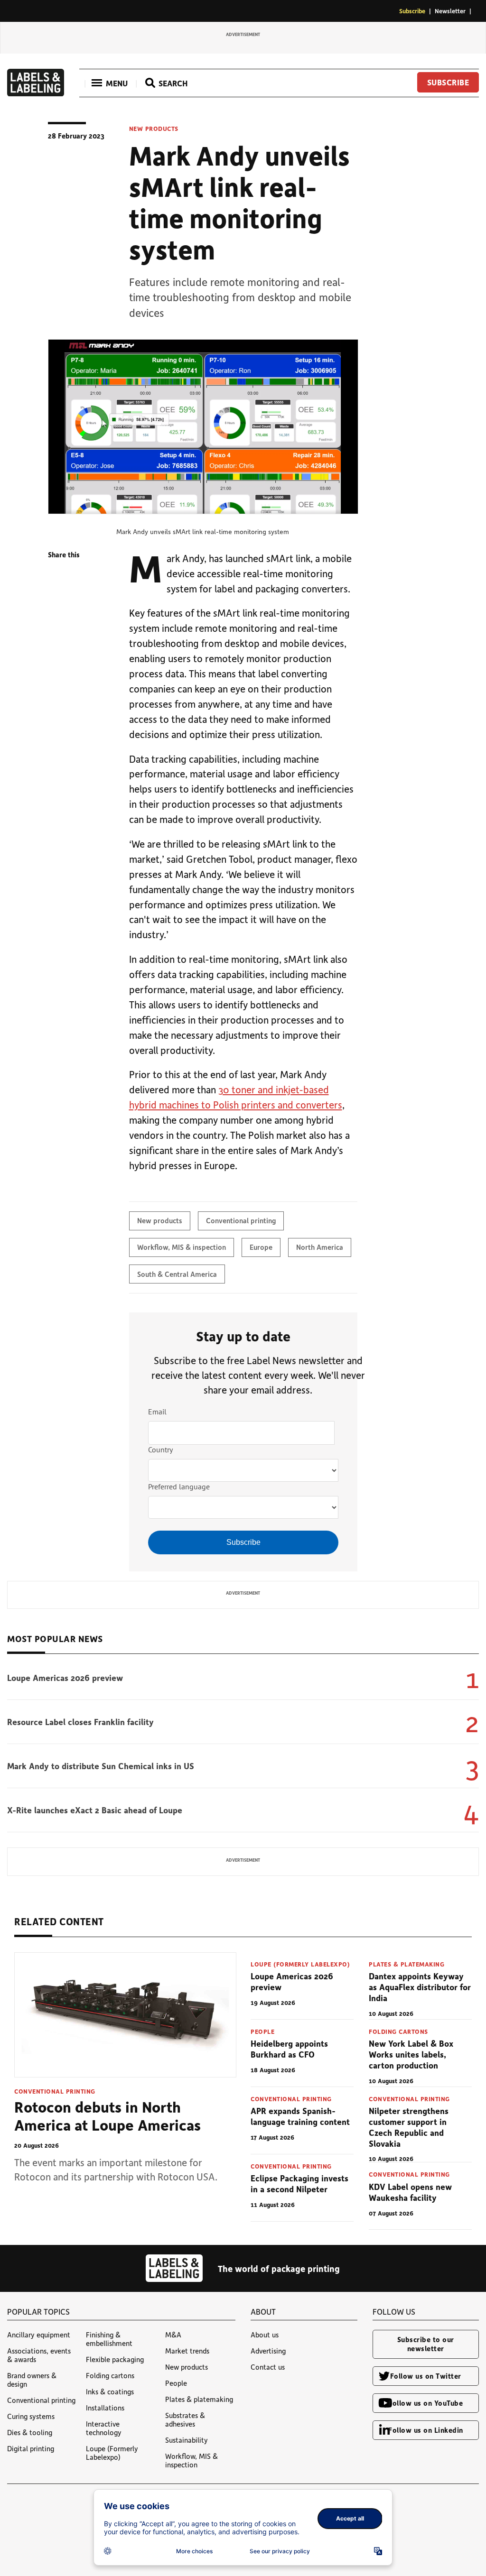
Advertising (268, 2351)
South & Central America (177, 1274)
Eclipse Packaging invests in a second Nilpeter (299, 2184)
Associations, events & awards (39, 2355)
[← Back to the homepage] (36, 93)
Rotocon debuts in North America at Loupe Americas (107, 2115)
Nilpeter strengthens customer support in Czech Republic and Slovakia (409, 2127)
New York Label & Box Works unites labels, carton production (411, 2054)
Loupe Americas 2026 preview (65, 1678)
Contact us (268, 2367)
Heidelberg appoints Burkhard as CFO (289, 2049)
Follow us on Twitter (426, 2376)
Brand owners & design (32, 2380)
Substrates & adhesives (185, 2419)
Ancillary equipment (39, 2335)
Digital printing (31, 2448)
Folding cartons (398, 2031)
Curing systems (31, 2416)
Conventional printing (241, 1220)
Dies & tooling (30, 2432)
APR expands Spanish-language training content (300, 2116)
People (262, 2031)
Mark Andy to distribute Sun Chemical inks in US (101, 1766)
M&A (173, 2335)
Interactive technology (104, 2428)
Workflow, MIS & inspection (182, 1247)
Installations (105, 2408)
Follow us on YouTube (425, 2403)
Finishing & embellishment (109, 2339)
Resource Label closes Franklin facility (80, 1722)
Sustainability (187, 2440)
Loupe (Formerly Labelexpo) (300, 1964)
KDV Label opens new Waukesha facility (410, 2192)
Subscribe (412, 11)
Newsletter (450, 11)
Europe (261, 1247)
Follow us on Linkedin (426, 2430)
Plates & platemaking (407, 1964)
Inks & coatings (110, 2391)
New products (154, 129)
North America (320, 1247)
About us (265, 2335)
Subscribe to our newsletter (426, 2344)
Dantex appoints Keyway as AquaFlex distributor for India (420, 1987)
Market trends (187, 2351)
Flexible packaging (115, 2359)
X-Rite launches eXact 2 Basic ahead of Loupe (95, 1810)
